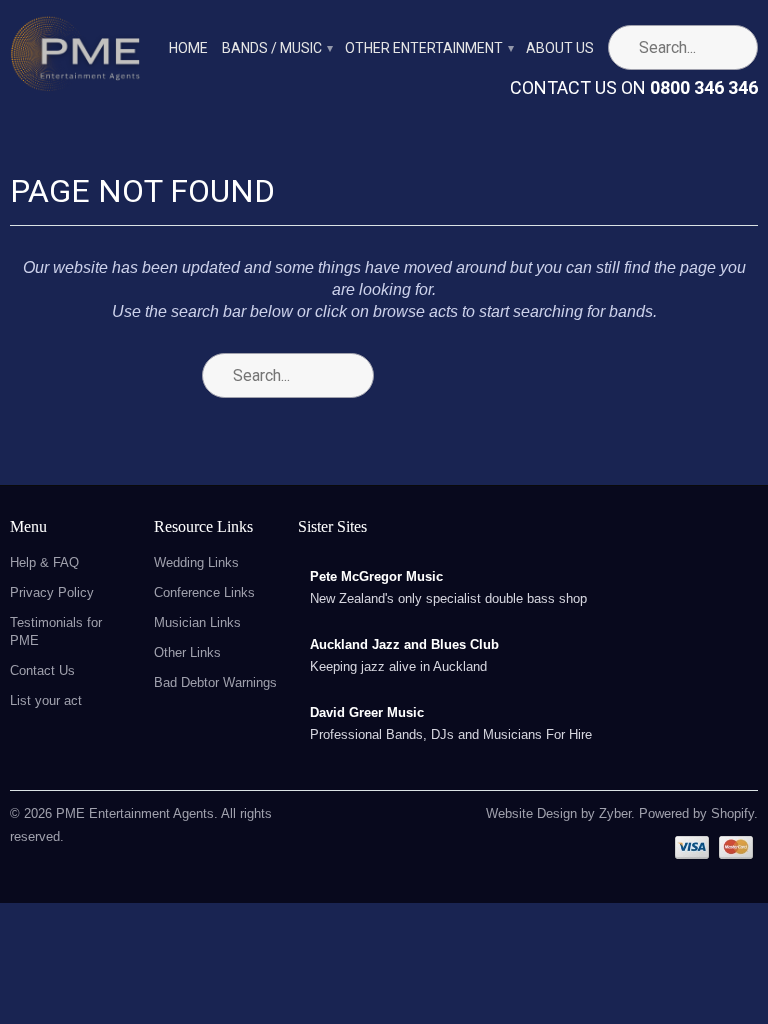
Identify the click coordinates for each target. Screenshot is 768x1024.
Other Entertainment (428, 48)
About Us (560, 48)
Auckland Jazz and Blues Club (404, 644)
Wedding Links (196, 562)
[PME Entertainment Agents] (75, 59)
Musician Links (197, 622)
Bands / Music (276, 48)
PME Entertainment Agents (135, 813)
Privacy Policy (52, 592)
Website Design (531, 813)
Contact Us (42, 670)
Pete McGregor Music (376, 576)
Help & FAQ (44, 562)
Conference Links (204, 592)
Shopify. (732, 813)
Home (188, 48)
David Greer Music (367, 712)
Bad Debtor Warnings (215, 682)
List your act (46, 700)
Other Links (187, 652)
